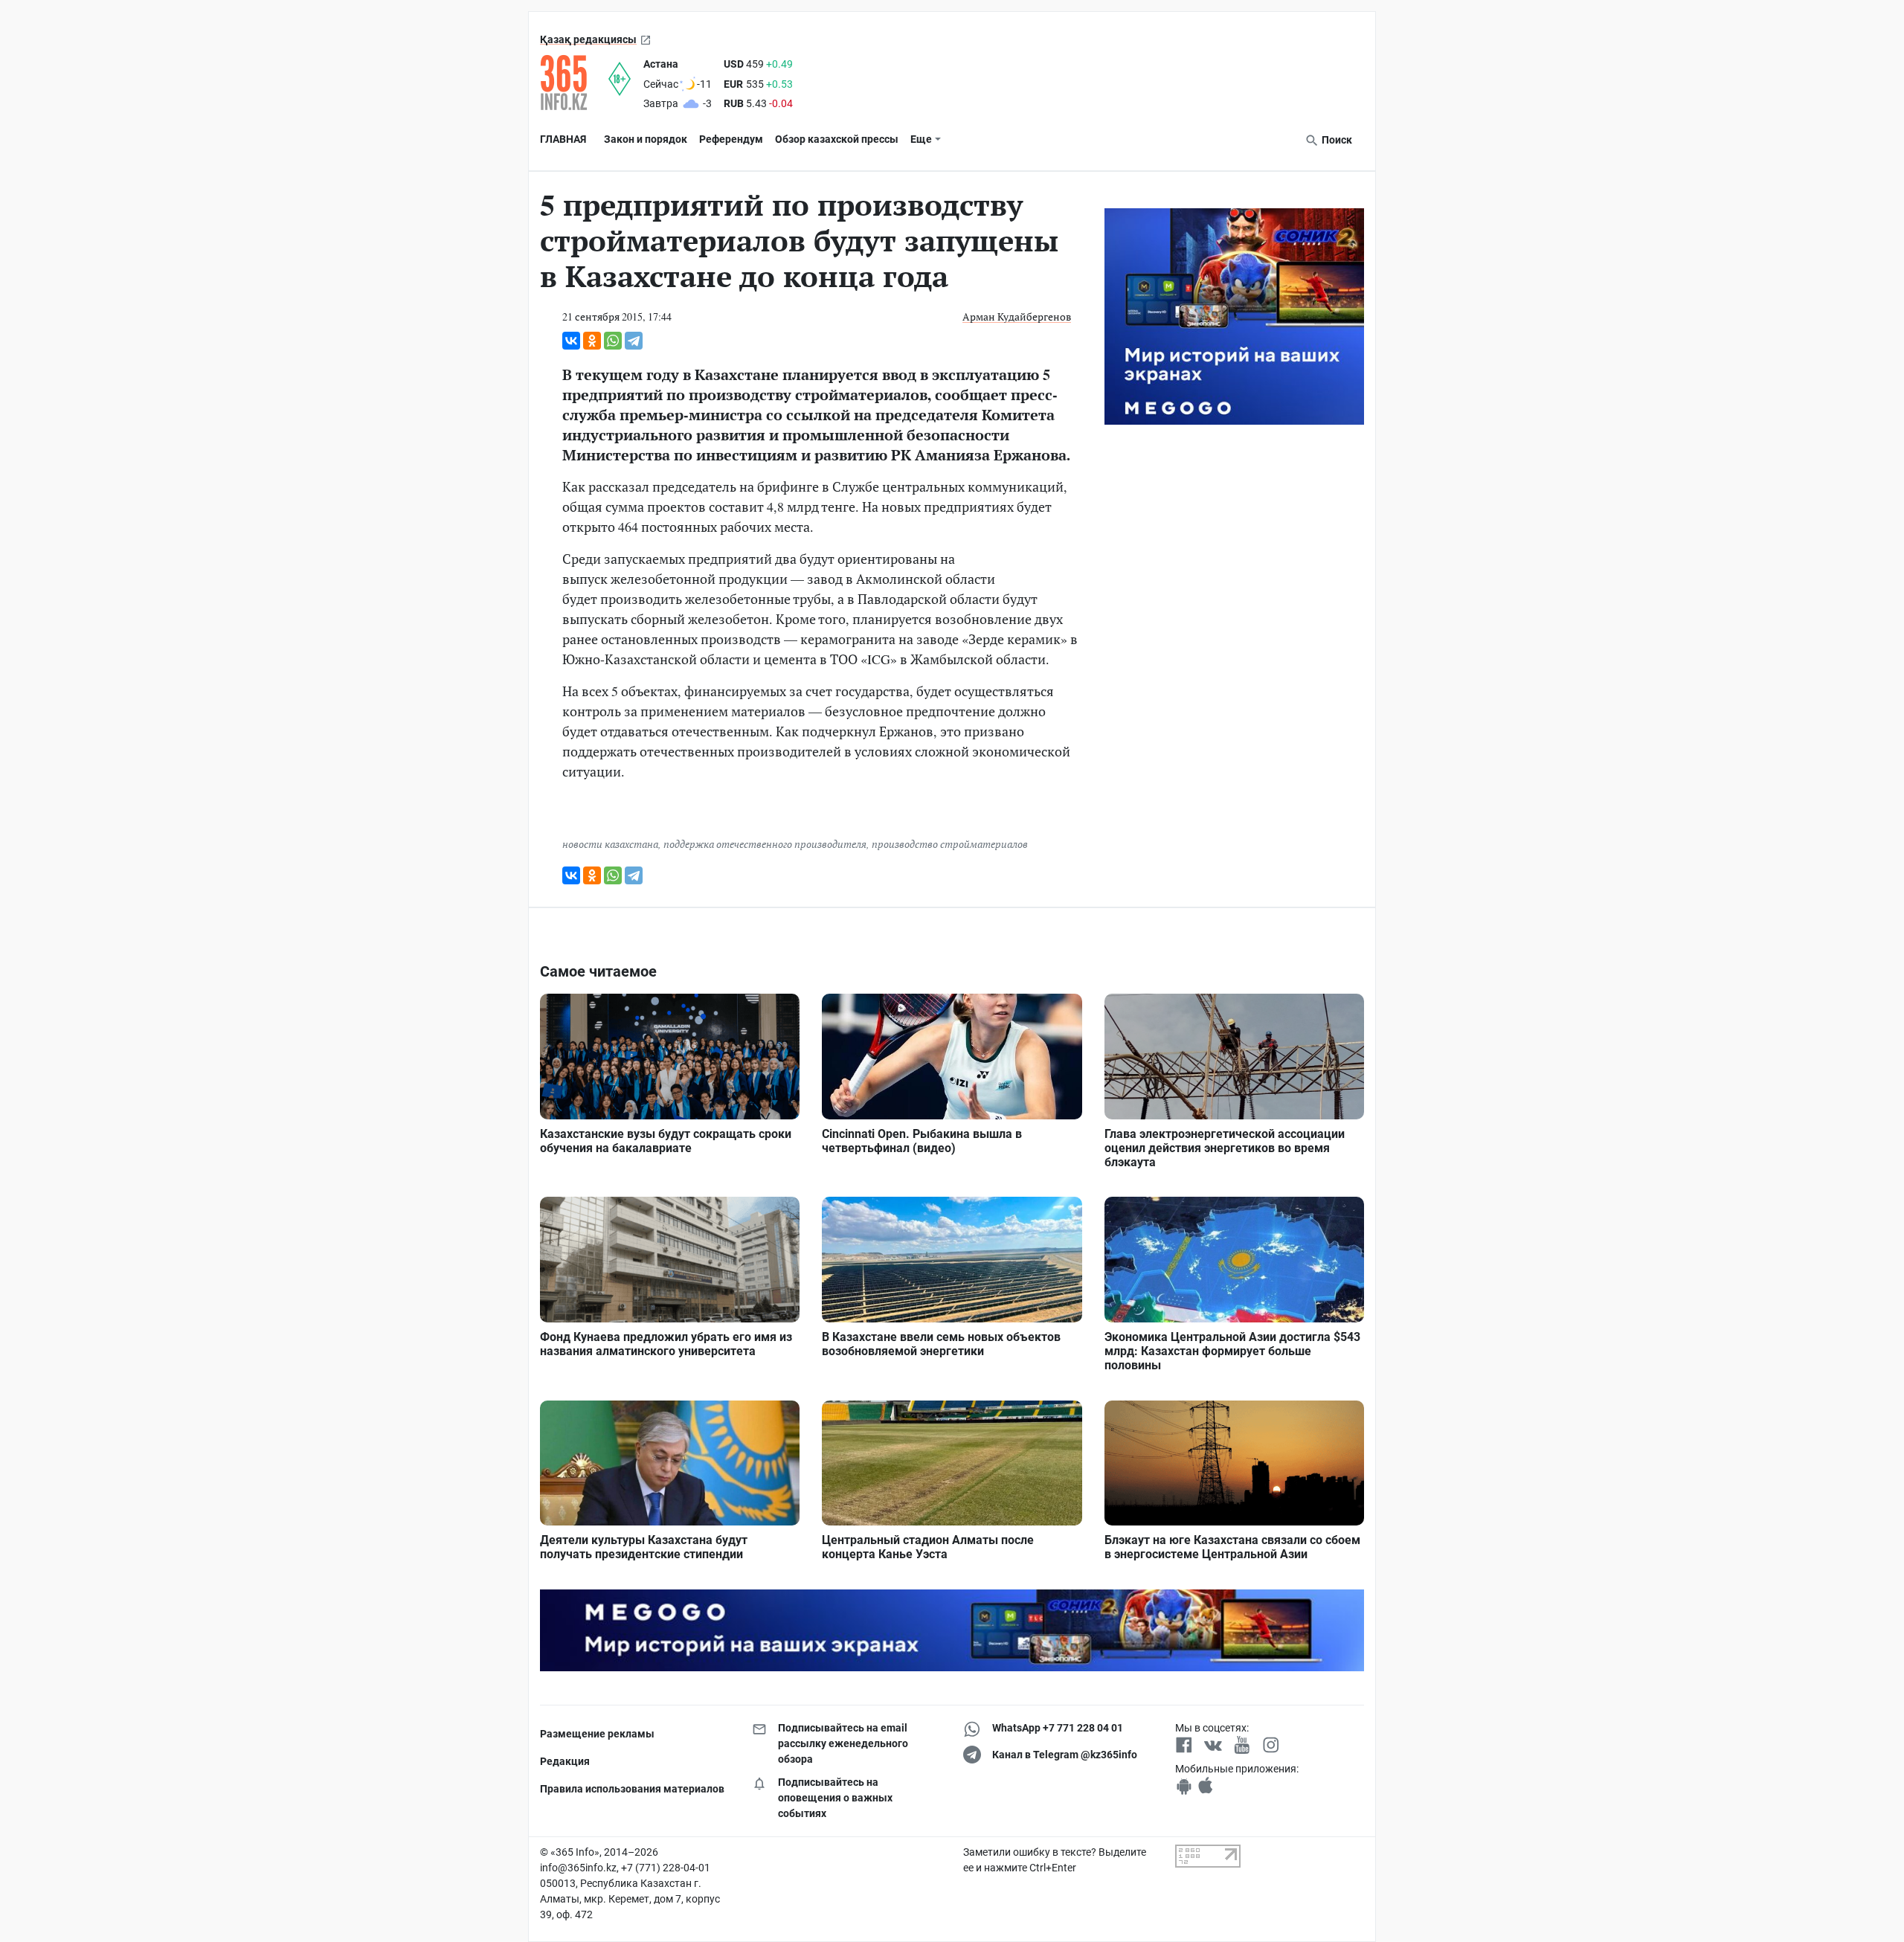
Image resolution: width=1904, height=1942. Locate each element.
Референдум (731, 139)
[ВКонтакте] (571, 341)
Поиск (1336, 140)
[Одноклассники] (592, 341)
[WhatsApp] (613, 341)
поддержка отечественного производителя (765, 844)
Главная (563, 139)
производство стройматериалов (950, 844)
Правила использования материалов (632, 1789)
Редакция (565, 1761)
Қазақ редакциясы (588, 39)
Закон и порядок (646, 139)
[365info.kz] (574, 83)
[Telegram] (634, 341)
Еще (921, 139)
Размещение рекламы (597, 1734)
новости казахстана (610, 844)
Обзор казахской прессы (837, 139)
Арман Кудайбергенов (1017, 316)
